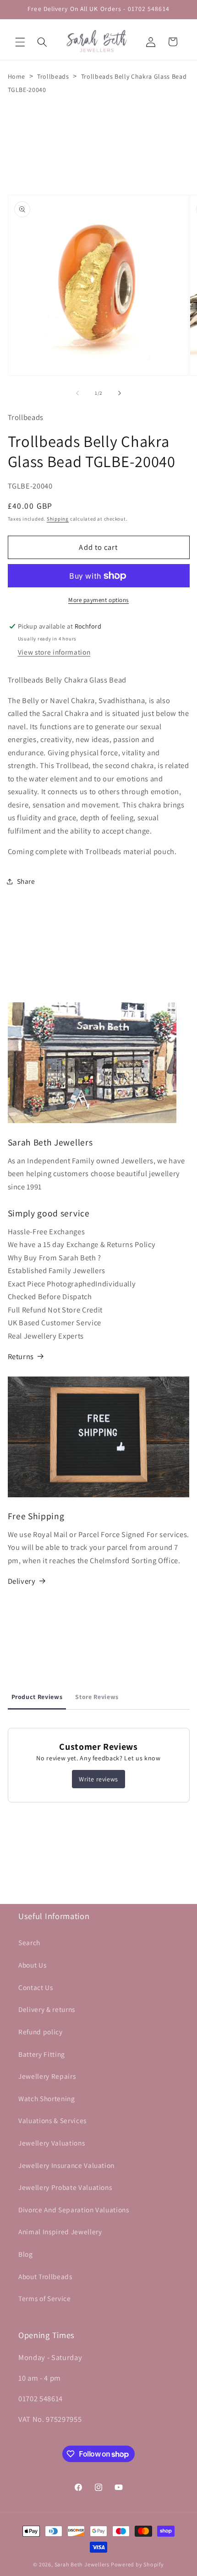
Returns (21, 1356)
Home (17, 76)
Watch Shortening (47, 2098)
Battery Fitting (42, 2054)
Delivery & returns (47, 2009)
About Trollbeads (45, 2276)
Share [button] (26, 881)
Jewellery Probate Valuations (65, 2187)
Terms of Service (45, 2298)
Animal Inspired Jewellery (60, 2232)
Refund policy (41, 2032)
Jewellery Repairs (47, 2076)
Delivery (22, 1581)
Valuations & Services (52, 2120)
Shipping (58, 519)
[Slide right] (120, 393)
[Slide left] (77, 393)
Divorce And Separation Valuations (74, 2210)
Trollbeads (53, 76)
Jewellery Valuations (52, 2143)
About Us (32, 1965)
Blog (26, 2254)
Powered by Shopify (137, 2564)
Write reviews (98, 1779)
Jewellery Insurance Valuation (66, 2165)
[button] (20, 42)
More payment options (98, 600)
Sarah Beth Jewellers (82, 2564)
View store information (54, 652)
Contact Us (36, 1987)
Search (29, 1942)
